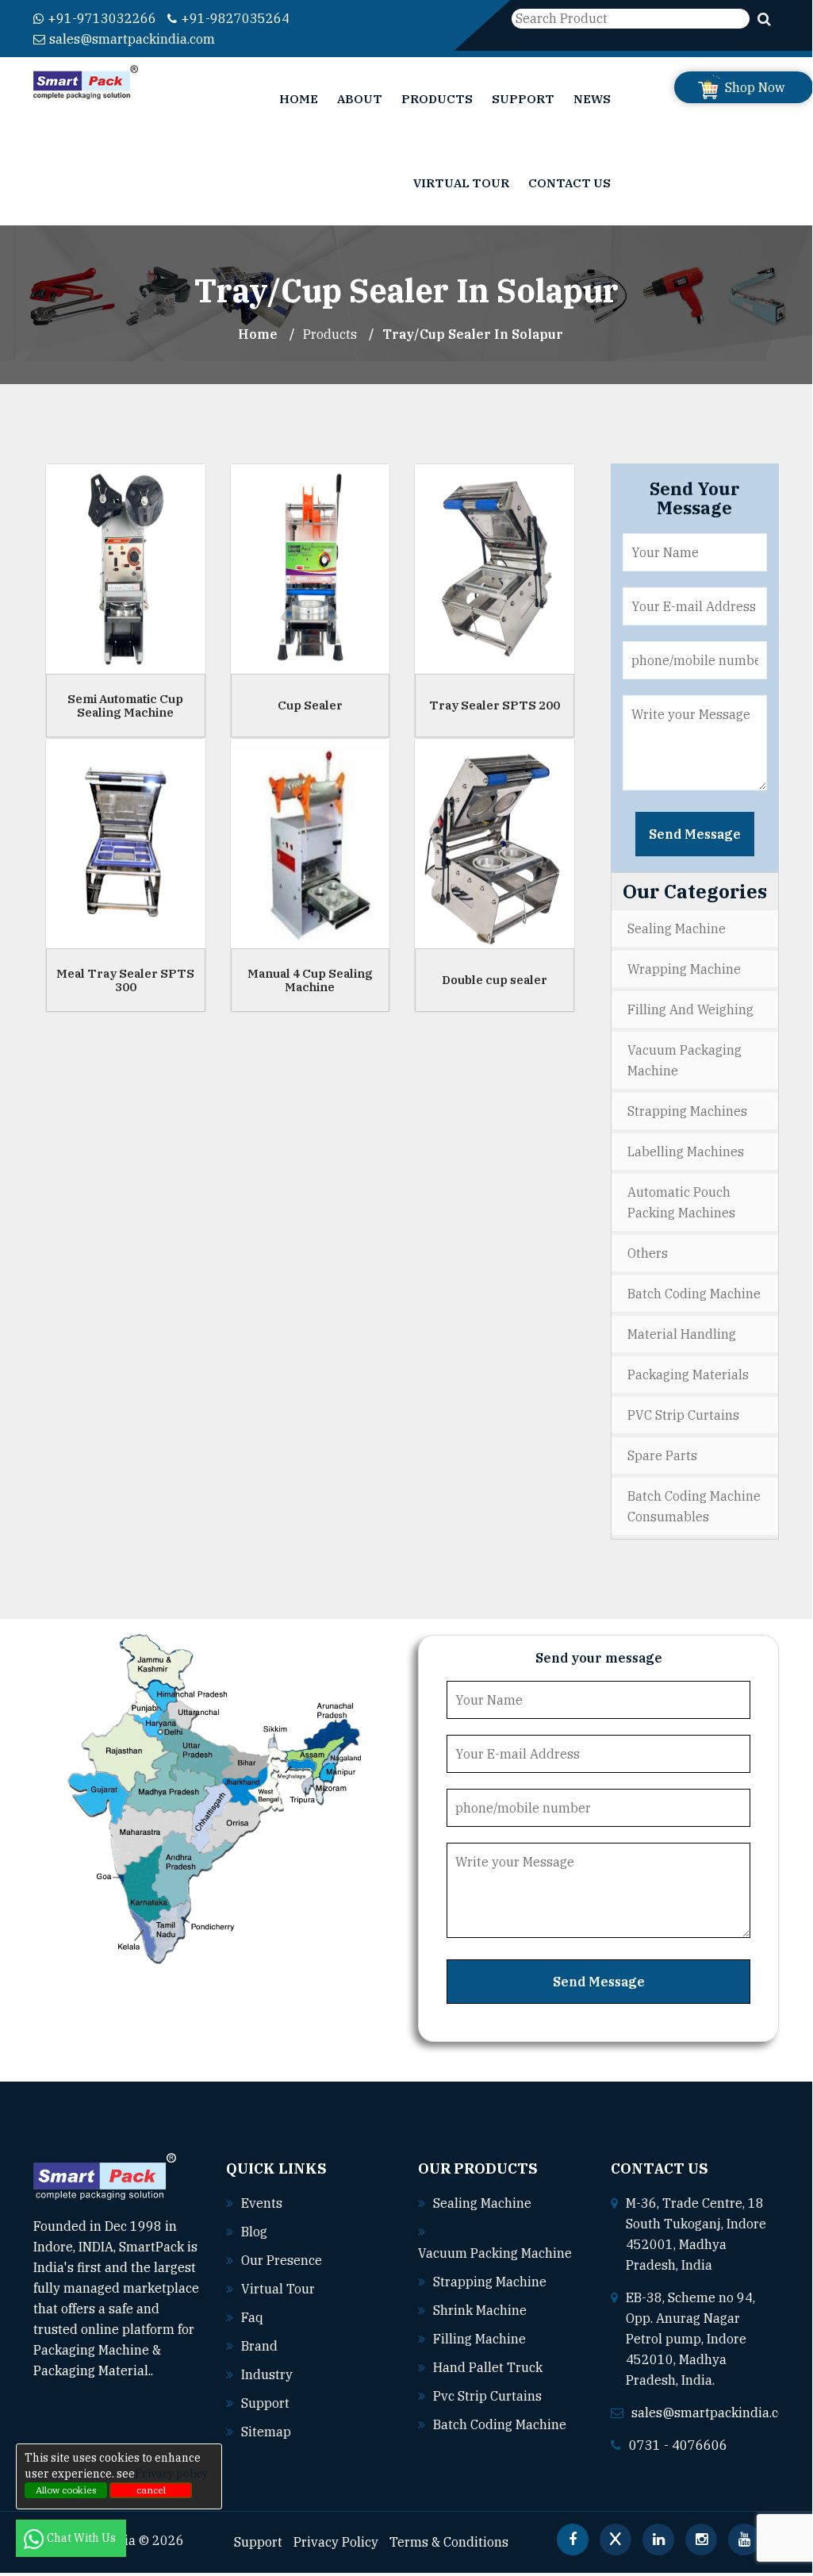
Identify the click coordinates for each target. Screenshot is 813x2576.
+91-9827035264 (235, 18)
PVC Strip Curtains (683, 1415)
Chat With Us (82, 2538)
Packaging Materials (688, 1375)
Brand (259, 2346)
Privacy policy (171, 2474)
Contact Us (569, 183)
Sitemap (266, 2432)
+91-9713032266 (102, 18)
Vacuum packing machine (495, 2253)
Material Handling (682, 1334)
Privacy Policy (336, 2542)
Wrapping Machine (684, 969)
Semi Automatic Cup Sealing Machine (125, 706)
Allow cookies (66, 2490)
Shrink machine (480, 2310)
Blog (254, 2232)
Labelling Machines (686, 1152)
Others (648, 1253)
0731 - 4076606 (678, 2445)
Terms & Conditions (449, 2542)
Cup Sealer (310, 705)
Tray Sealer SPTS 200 (495, 705)
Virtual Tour (461, 183)
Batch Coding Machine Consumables (694, 1506)
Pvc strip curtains (487, 2396)
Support (523, 99)
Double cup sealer (495, 980)
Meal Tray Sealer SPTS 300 (125, 980)
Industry (267, 2374)
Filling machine (479, 2339)
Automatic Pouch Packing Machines (681, 1202)
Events (262, 2203)
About (360, 99)
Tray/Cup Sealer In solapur (473, 334)
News (592, 99)
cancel (151, 2490)
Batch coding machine (500, 2424)
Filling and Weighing (690, 1009)
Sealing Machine (677, 929)
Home (299, 99)
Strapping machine (490, 2282)
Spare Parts (662, 1455)
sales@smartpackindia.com (132, 39)
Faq (252, 2317)
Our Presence (282, 2260)
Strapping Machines (687, 1111)
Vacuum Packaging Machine (685, 1060)
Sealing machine (482, 2203)
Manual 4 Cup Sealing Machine (310, 980)
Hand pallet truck (488, 2367)
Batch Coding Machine (694, 1294)
